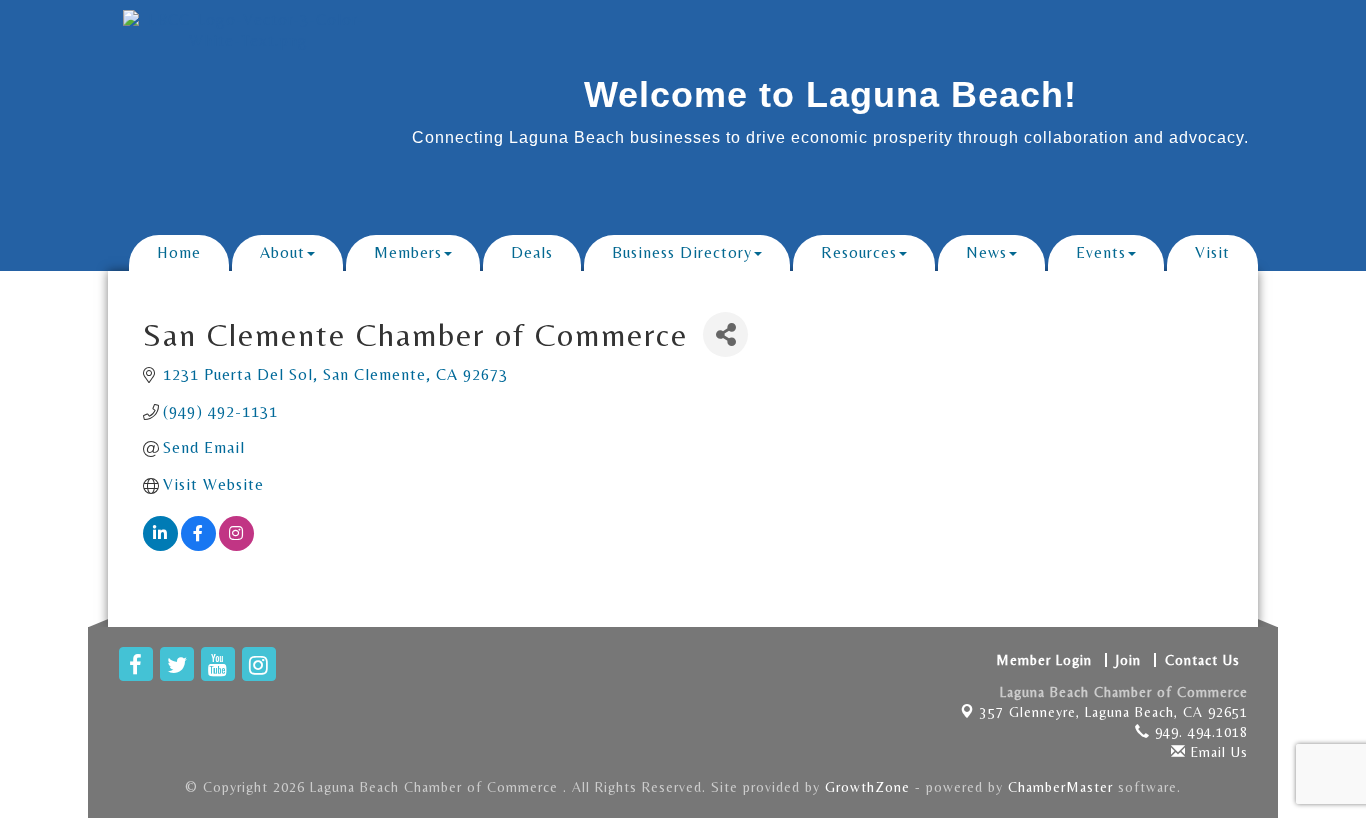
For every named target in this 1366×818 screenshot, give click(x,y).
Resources (859, 252)
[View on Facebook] (198, 545)
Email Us (1217, 752)
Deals (532, 252)
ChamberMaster (1060, 787)
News (986, 252)
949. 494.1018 (1199, 732)
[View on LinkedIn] (160, 545)
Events (1101, 252)
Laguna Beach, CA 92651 (1114, 712)
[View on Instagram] (236, 545)
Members (408, 252)
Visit (1212, 252)
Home (179, 252)
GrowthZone (867, 787)
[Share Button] (725, 334)
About (282, 252)
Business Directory (682, 252)
